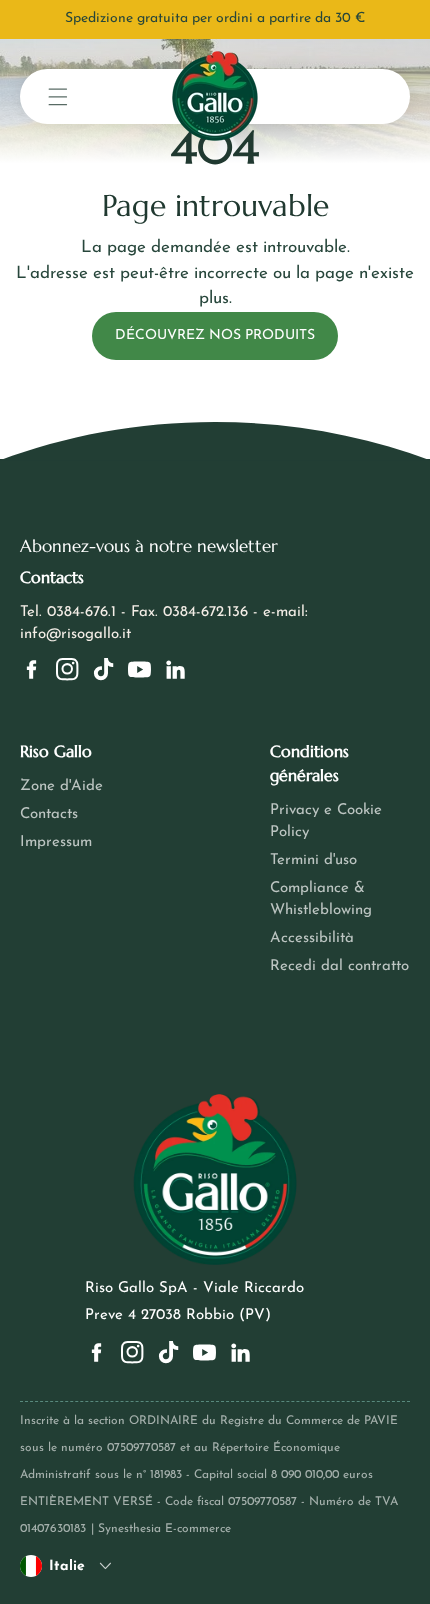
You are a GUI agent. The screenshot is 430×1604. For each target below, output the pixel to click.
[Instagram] (67, 669)
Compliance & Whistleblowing (321, 899)
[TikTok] (103, 669)
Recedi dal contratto (339, 966)
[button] (58, 96)
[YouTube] (139, 669)
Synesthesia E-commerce (164, 1529)
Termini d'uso (313, 860)
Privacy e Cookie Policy (326, 821)
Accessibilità (312, 938)
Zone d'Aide (61, 786)
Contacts (49, 814)
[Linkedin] (175, 669)
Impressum (56, 842)
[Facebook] (31, 669)
